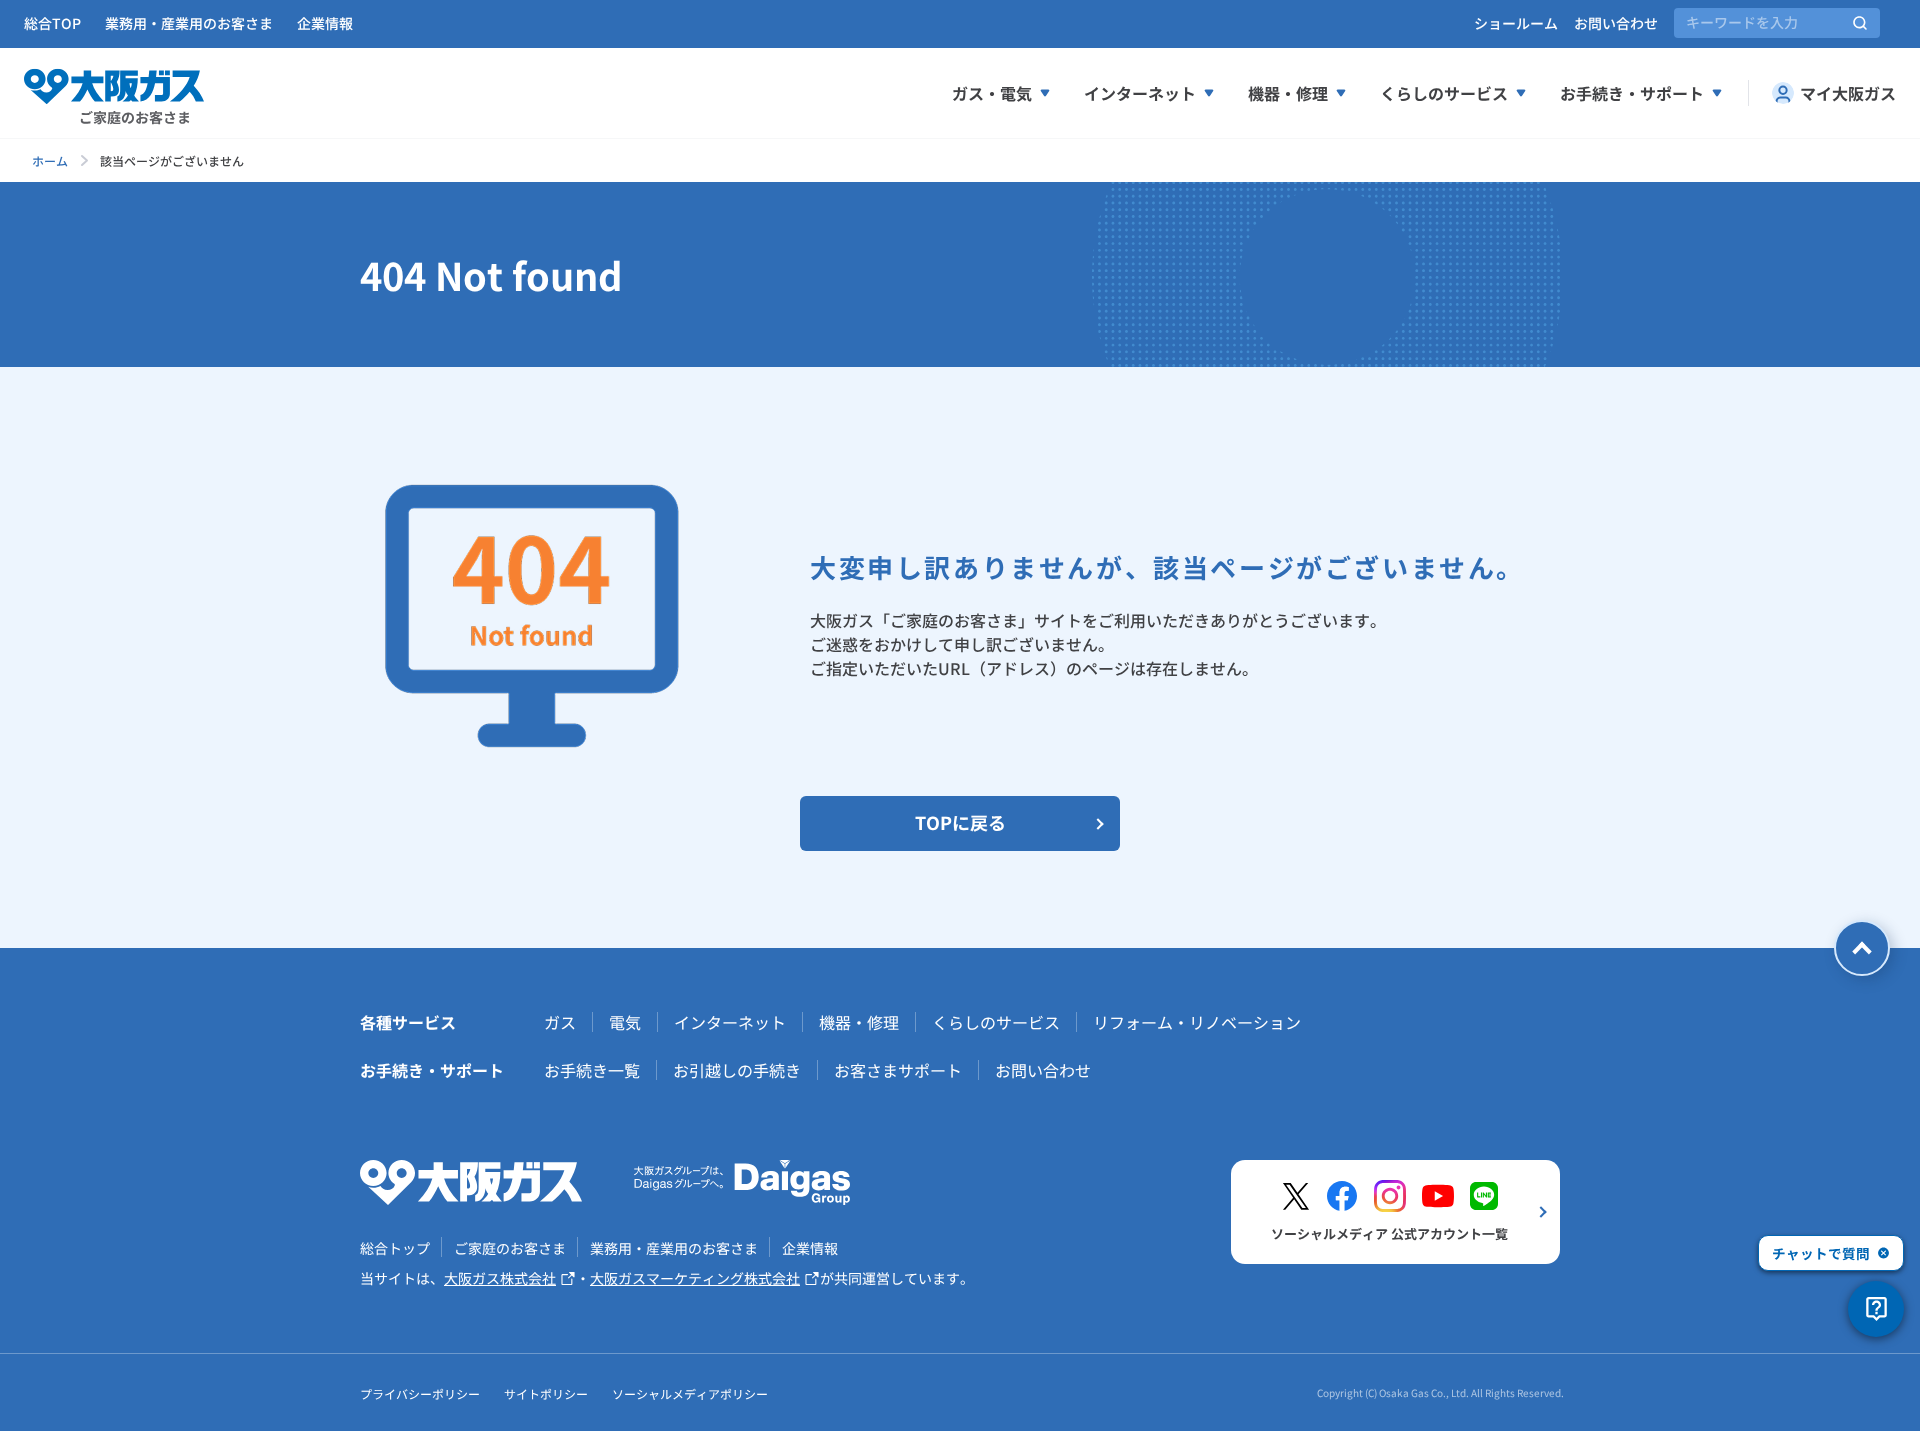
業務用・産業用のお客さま (189, 23)
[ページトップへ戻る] (1862, 948)
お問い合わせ (1616, 23)
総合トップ (395, 1248)
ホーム (50, 160)
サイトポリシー (546, 1393)
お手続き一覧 (592, 1070)
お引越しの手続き (737, 1070)
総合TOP (52, 23)
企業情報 (325, 23)
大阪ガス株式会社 (500, 1278)
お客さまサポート (898, 1070)
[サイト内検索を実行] (1860, 23)
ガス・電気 (992, 93)
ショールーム (1516, 23)
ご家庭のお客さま (510, 1248)
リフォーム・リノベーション (1197, 1022)
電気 (625, 1022)
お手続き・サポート (1632, 93)
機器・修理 (1288, 93)
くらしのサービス (1444, 93)
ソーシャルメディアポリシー (690, 1393)
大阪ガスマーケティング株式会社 (695, 1278)
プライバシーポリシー (420, 1393)
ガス (560, 1022)
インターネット (1140, 93)
